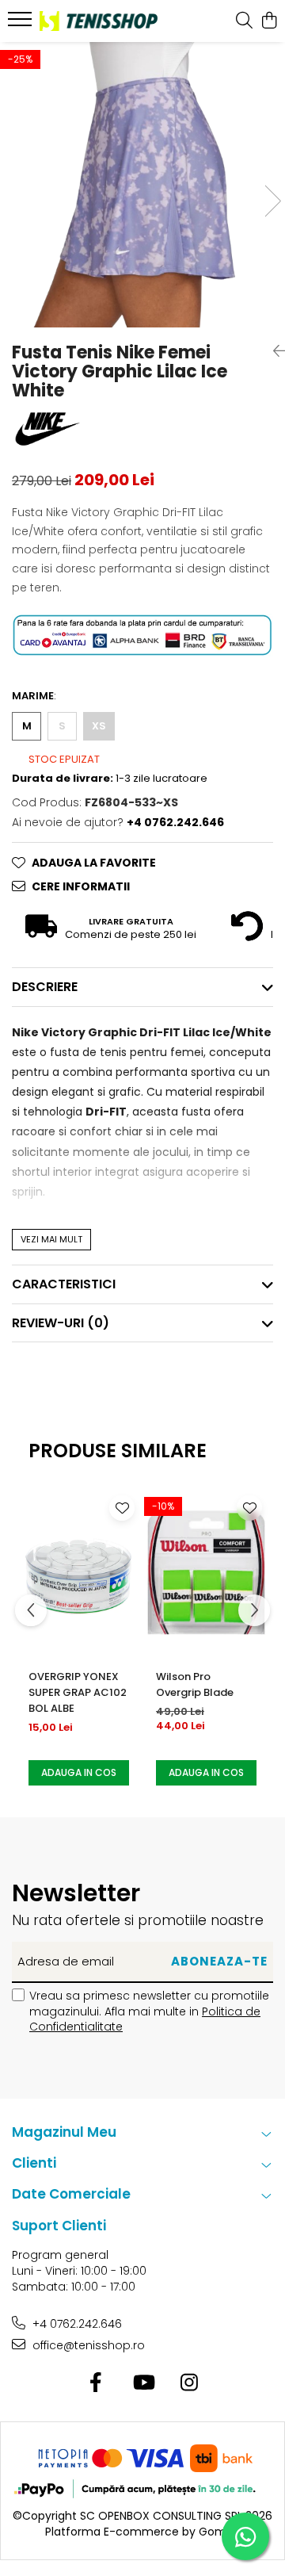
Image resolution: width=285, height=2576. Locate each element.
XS (99, 726)
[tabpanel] (142, 185)
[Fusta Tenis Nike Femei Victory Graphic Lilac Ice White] (142, 185)
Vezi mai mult (51, 1239)
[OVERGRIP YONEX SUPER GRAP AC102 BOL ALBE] (79, 1573)
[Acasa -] (99, 21)
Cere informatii (81, 886)
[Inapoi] (273, 351)
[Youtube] (143, 2383)
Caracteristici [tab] (64, 1284)
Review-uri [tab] (61, 1323)
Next (272, 201)
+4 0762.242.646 (76, 2324)
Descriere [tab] (45, 987)
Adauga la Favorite (94, 863)
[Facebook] (96, 2383)
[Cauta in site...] (244, 21)
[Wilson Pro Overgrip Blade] (206, 1573)
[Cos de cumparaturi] (269, 21)
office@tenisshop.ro (87, 2345)
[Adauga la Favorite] (122, 1508)
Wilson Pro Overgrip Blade (195, 1684)
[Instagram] (190, 2383)
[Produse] (22, 24)
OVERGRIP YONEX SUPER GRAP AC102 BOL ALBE (78, 1692)
